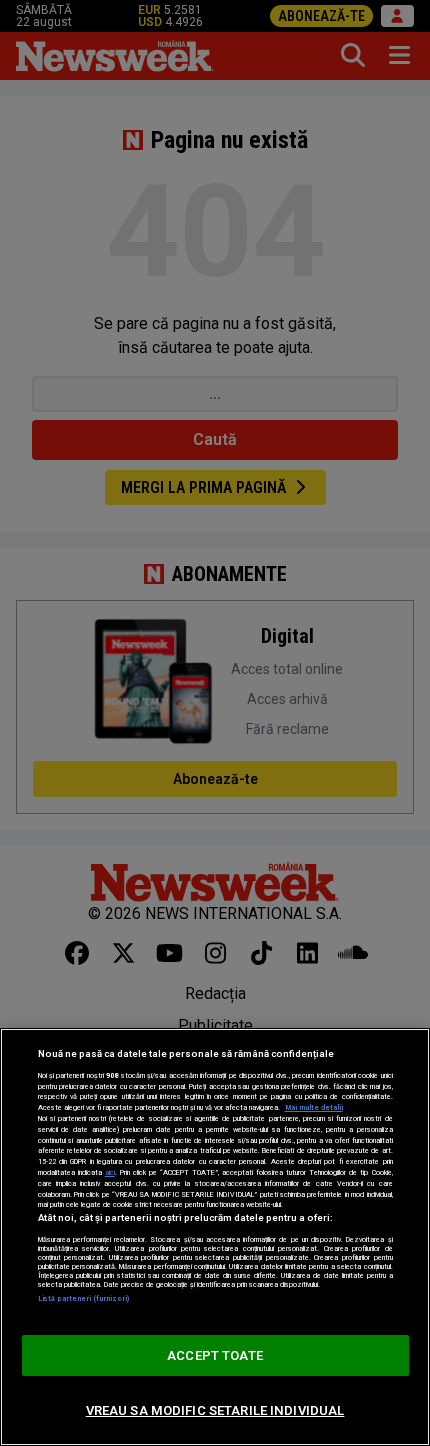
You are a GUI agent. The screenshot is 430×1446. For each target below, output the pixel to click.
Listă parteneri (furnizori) (83, 1298)
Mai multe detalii (314, 1107)
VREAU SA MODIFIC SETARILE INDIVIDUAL (215, 1410)
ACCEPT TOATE (215, 1355)
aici (110, 1172)
